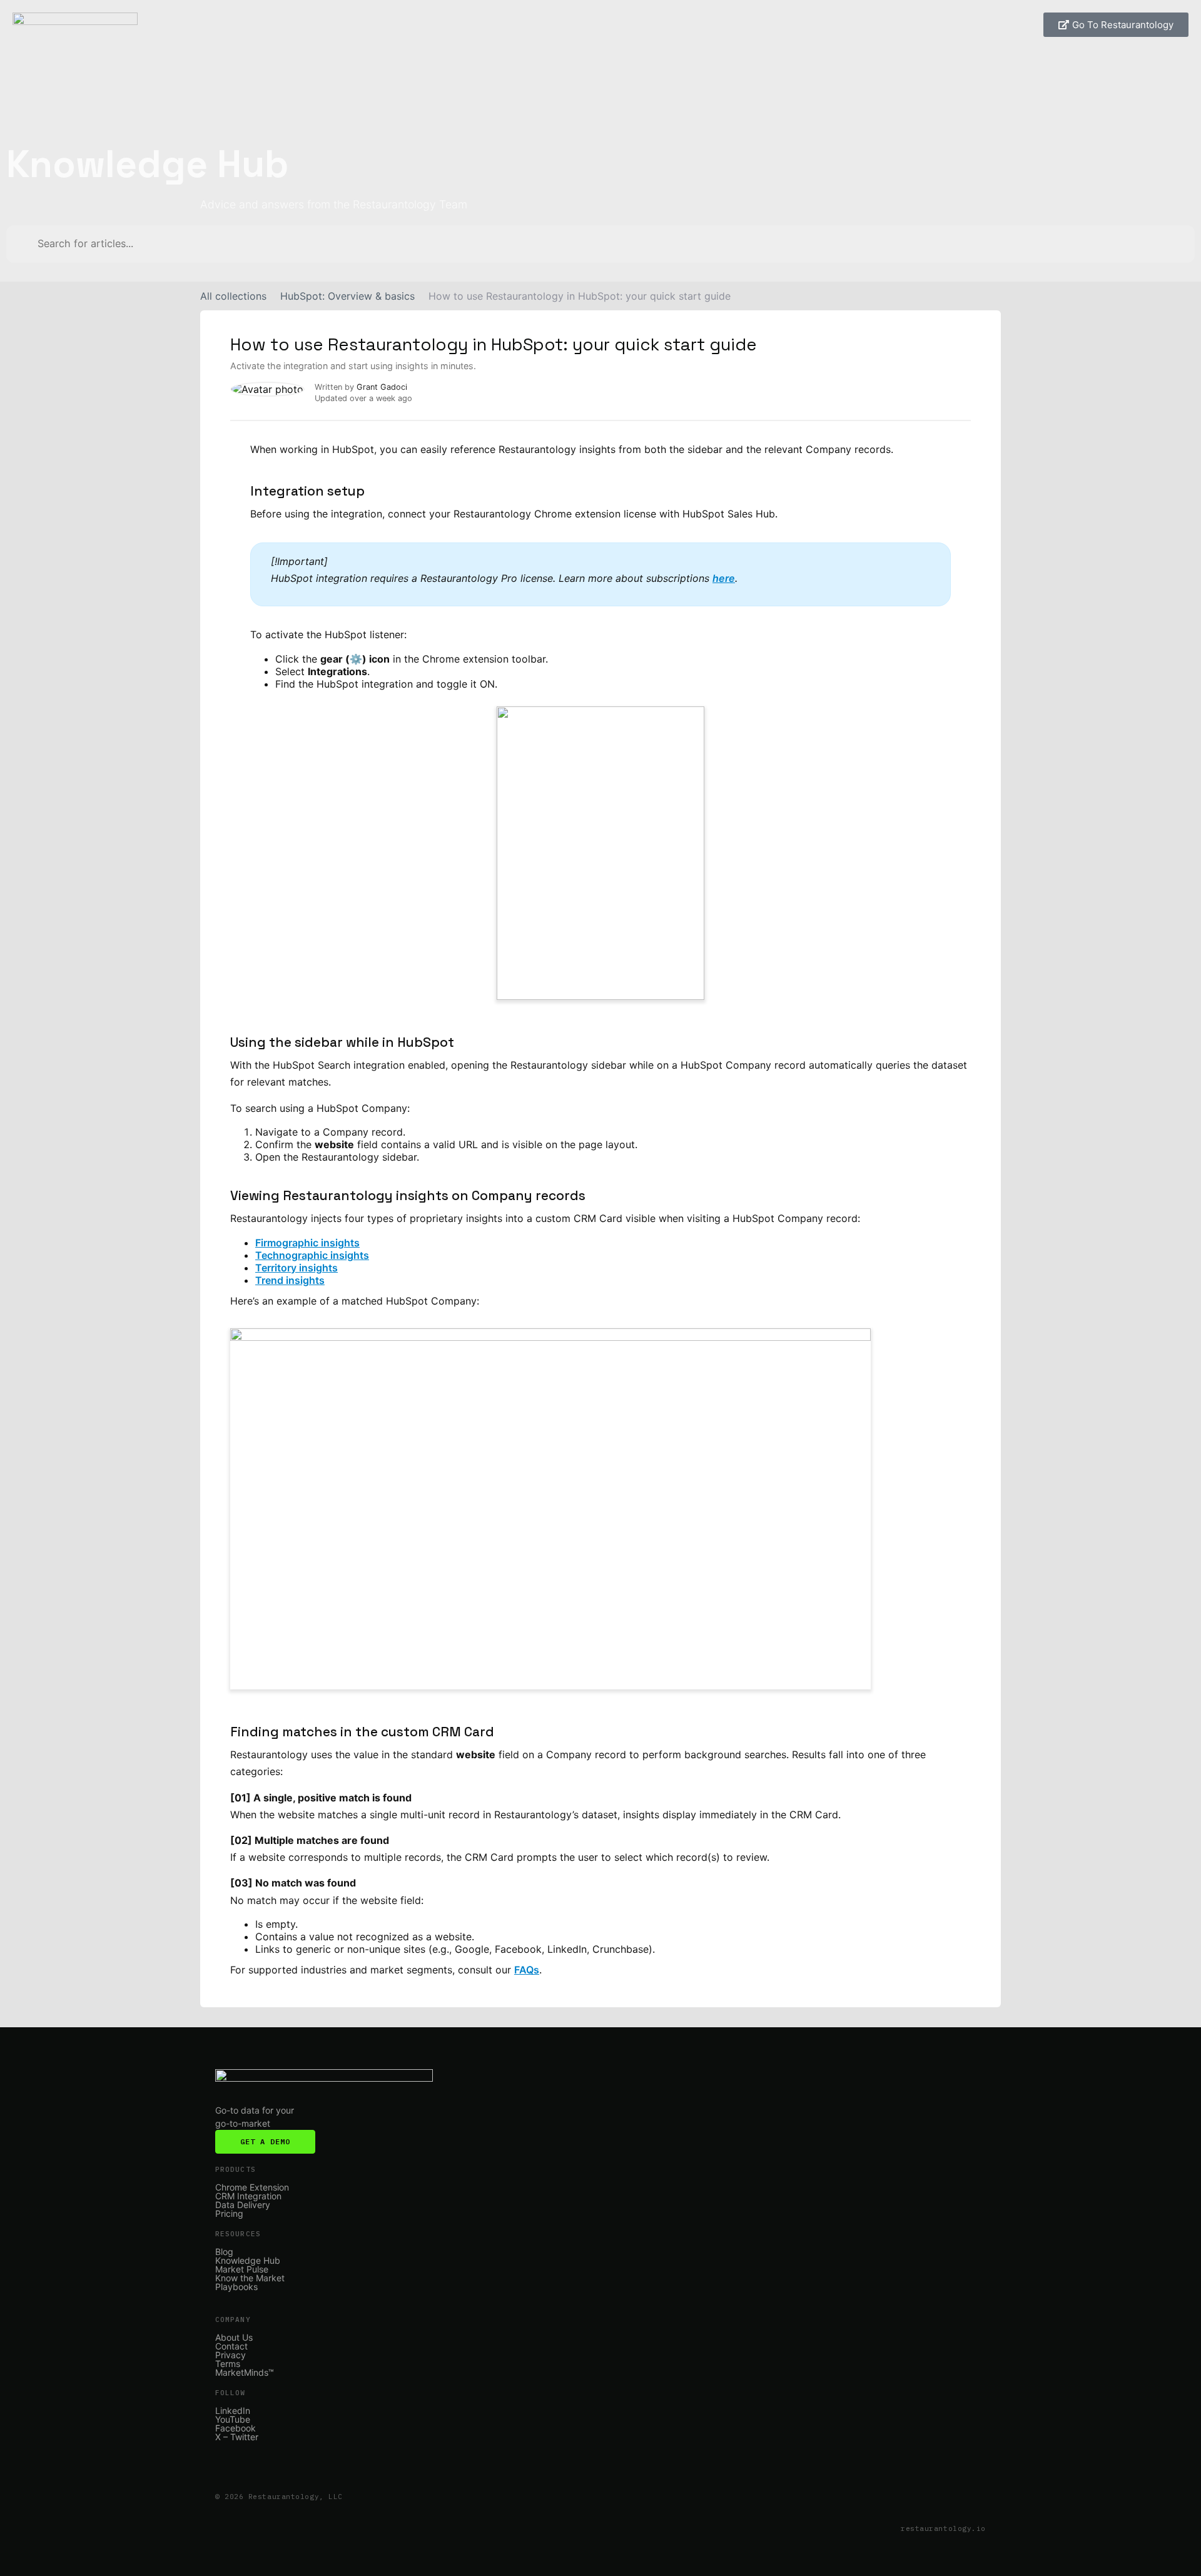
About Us (234, 2338)
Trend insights (290, 1280)
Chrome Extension (252, 2187)
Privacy (231, 2355)
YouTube (233, 2420)
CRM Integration (248, 2196)
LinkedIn (233, 2411)
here (724, 578)
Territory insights (296, 1268)
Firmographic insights (307, 1243)
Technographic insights (312, 1255)
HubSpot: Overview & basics (347, 296)
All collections (233, 296)
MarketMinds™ (245, 2373)
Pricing (229, 2214)
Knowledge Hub (248, 2261)
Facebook (236, 2428)
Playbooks (236, 2287)
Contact (231, 2346)
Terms (228, 2364)
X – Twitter (237, 2437)
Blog (224, 2252)
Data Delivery (243, 2205)
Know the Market (250, 2278)
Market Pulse (242, 2269)
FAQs (527, 1970)
